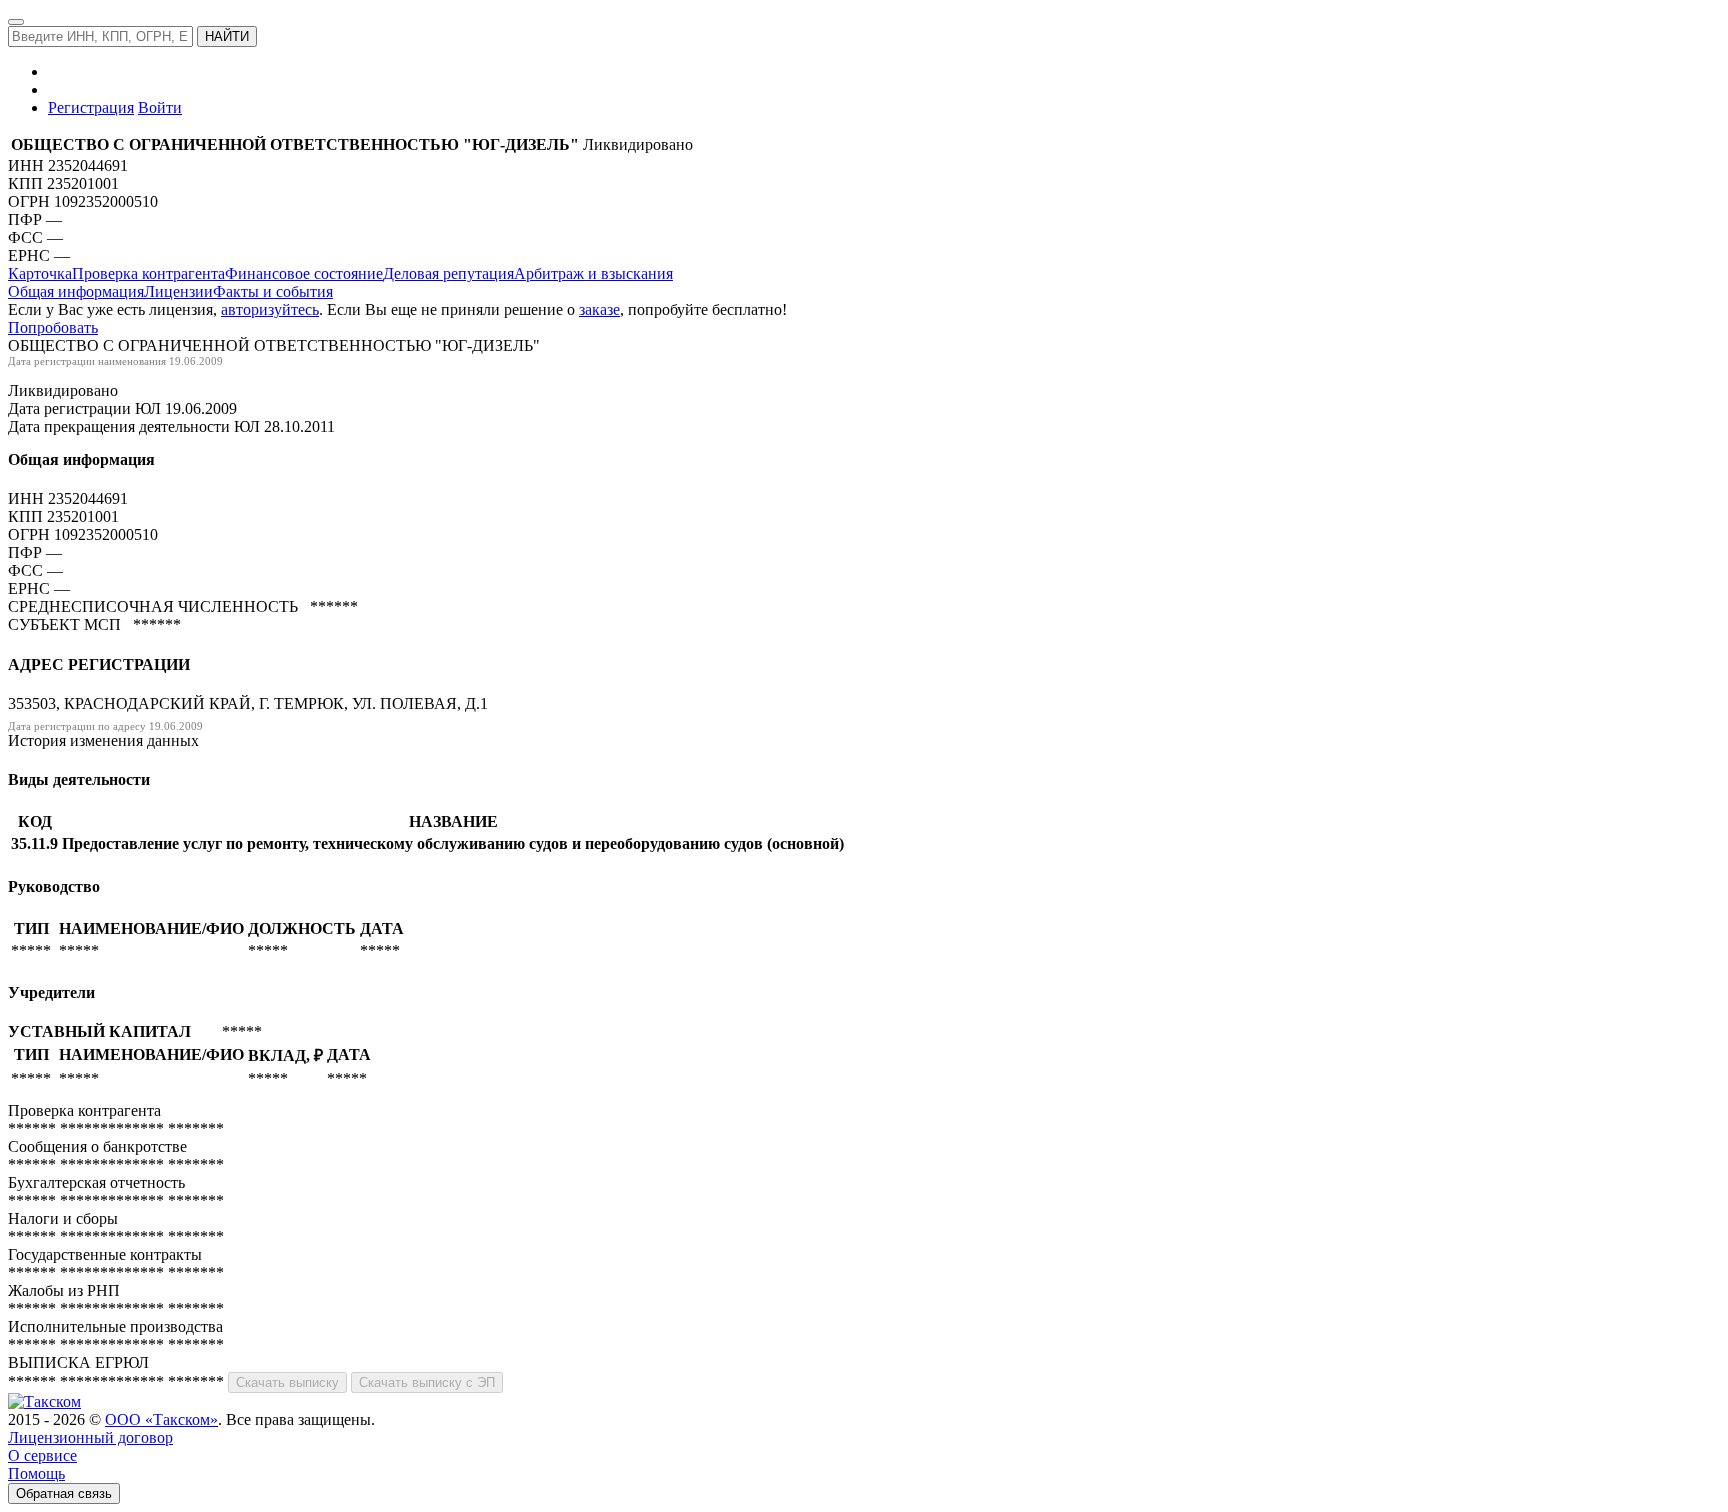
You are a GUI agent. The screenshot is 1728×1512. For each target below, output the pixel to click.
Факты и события (273, 291)
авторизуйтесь (270, 309)
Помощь (36, 1473)
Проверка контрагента (148, 273)
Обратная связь (64, 1493)
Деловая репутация (448, 273)
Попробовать (53, 327)
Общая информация (76, 291)
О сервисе (42, 1455)
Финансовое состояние (304, 273)
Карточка (40, 273)
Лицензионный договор (90, 1437)
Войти (160, 107)
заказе (599, 309)
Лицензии (178, 291)
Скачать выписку (287, 1382)
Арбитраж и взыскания (593, 273)
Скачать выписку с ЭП (427, 1382)
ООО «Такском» (161, 1419)
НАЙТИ (227, 36)
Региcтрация (91, 107)
